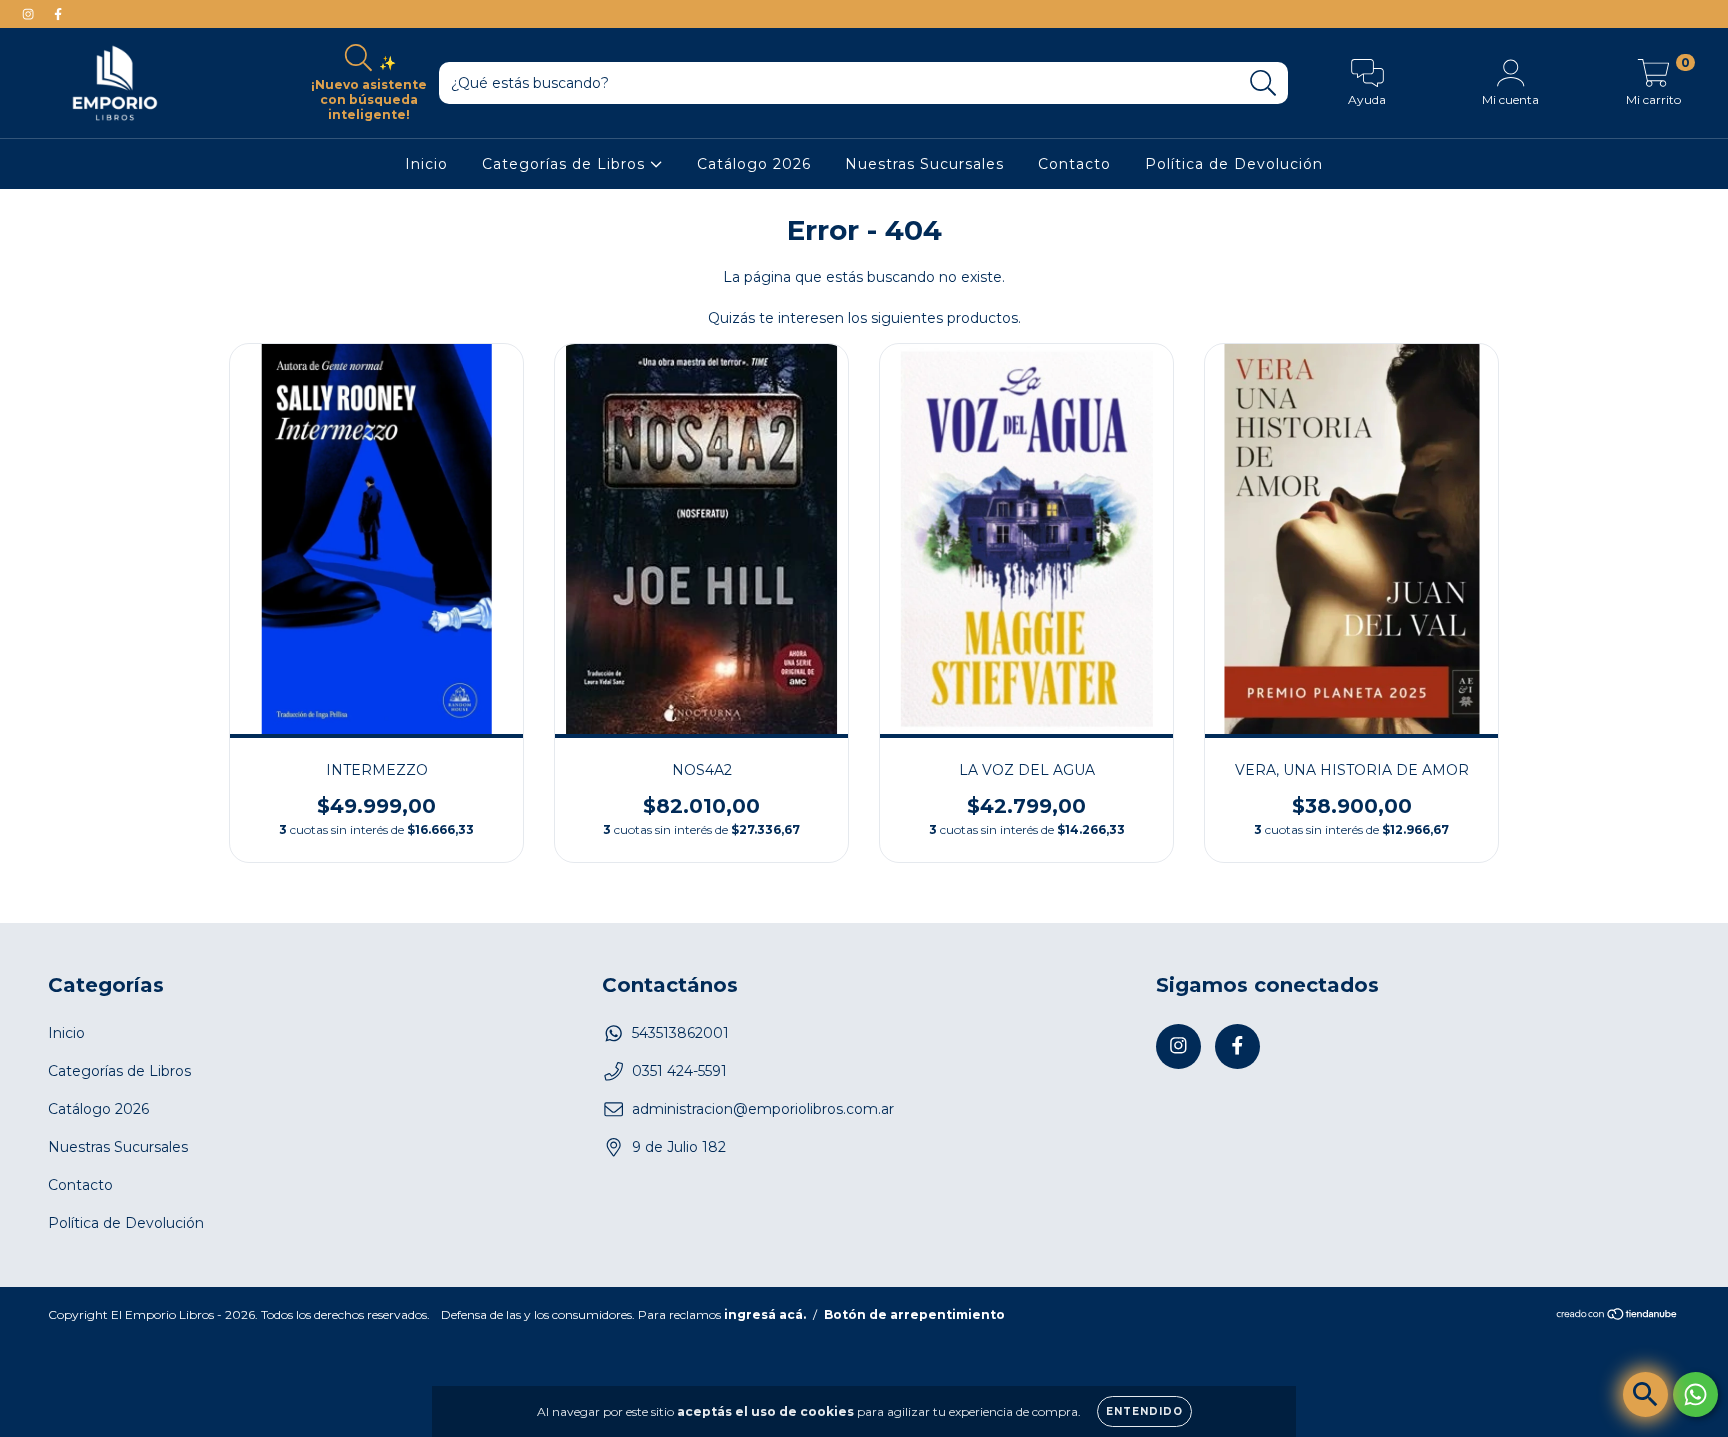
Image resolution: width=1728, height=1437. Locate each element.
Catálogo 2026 (754, 164)
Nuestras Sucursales (924, 164)
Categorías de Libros (566, 164)
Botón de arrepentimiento (914, 1314)
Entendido (1144, 1411)
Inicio (426, 164)
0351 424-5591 (679, 1071)
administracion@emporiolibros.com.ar (763, 1109)
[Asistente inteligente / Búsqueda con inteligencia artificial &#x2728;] (1645, 1394)
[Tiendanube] (1617, 1315)
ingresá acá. (765, 1314)
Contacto (1074, 164)
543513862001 (680, 1033)
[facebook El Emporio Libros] (58, 14)
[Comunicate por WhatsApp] (1695, 1394)
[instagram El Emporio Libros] (30, 14)
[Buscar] (1263, 83)
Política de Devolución (1234, 164)
